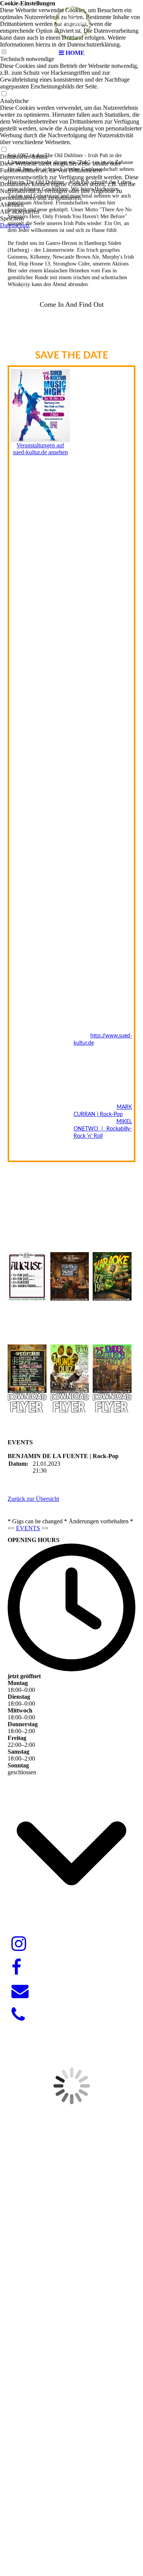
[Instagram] (19, 1944)
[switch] (4, 94)
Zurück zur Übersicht (33, 1499)
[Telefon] (18, 2015)
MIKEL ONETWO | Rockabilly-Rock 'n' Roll (103, 1129)
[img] (72, 23)
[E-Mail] (20, 1991)
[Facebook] (16, 1968)
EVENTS (28, 1528)
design (90, 2502)
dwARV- (69, 2502)
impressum (78, 2539)
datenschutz (116, 2539)
